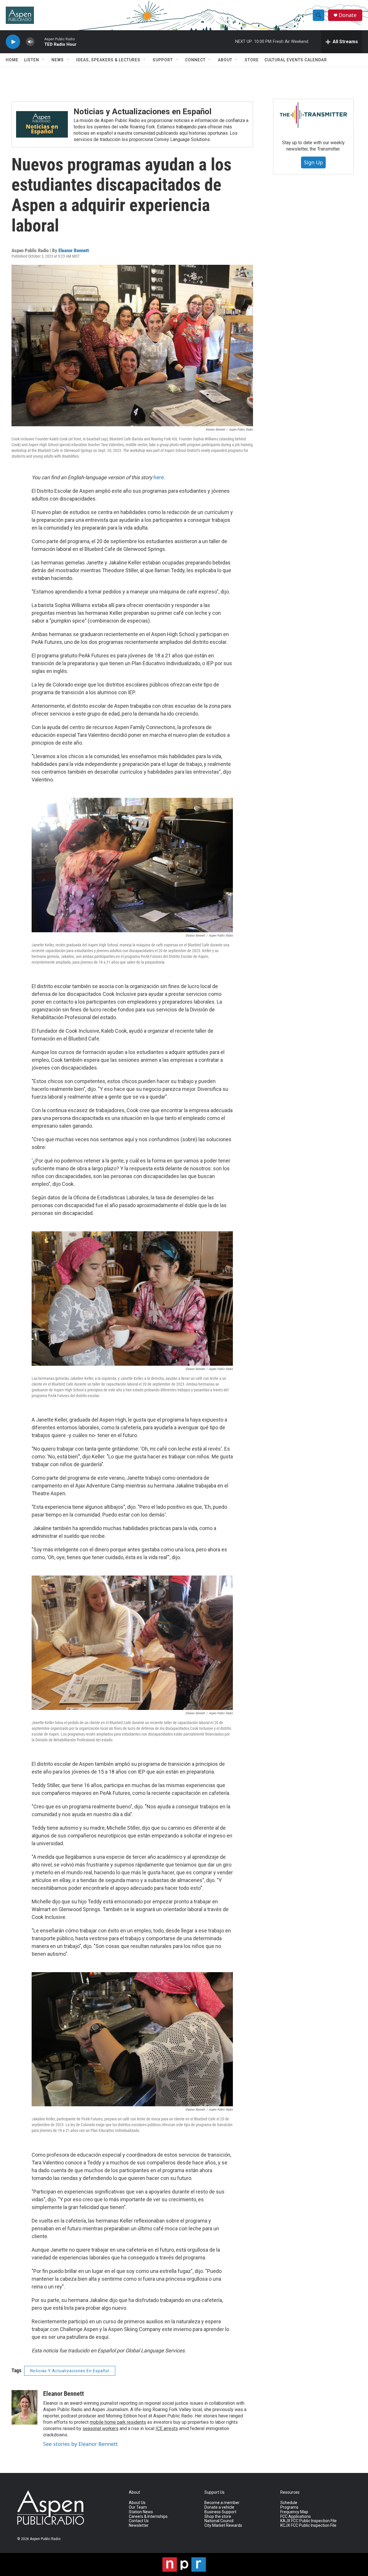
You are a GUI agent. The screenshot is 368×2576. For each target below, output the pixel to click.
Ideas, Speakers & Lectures (108, 60)
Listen (32, 60)
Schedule (289, 2503)
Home (12, 60)
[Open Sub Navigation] (43, 60)
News (58, 60)
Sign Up (313, 162)
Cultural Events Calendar (296, 60)
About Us (137, 2503)
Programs (289, 2507)
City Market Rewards (223, 2525)
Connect (195, 60)
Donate (348, 15)
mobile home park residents (118, 2422)
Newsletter (139, 2525)
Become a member (222, 2503)
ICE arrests (167, 2428)
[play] (13, 42)
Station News (141, 2512)
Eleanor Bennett (74, 250)
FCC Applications (296, 2517)
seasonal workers (100, 2428)
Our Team (138, 2507)
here (159, 477)
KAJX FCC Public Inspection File (308, 2521)
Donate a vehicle (219, 2507)
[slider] (39, 42)
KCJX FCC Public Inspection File (308, 2525)
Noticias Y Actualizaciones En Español (70, 2371)
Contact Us (139, 2521)
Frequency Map (294, 2512)
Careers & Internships (148, 2517)
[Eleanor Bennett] (24, 2407)
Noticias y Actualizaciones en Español (143, 112)
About (225, 60)
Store (252, 60)
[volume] (30, 42)
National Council (219, 2521)
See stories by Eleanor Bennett (80, 2444)
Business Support (220, 2512)
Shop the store (218, 2517)
